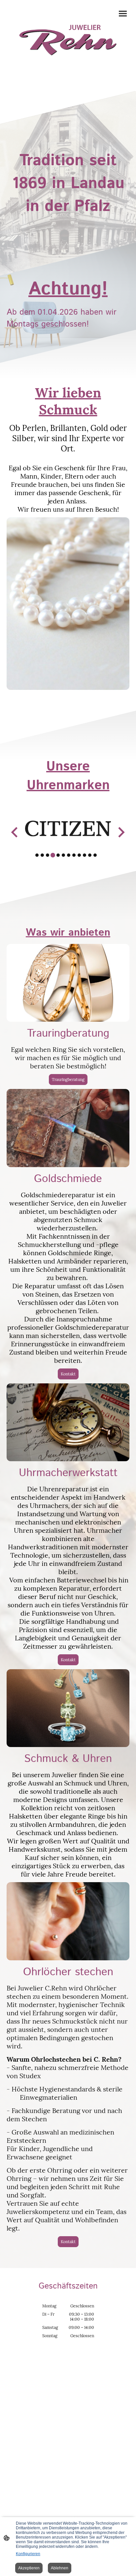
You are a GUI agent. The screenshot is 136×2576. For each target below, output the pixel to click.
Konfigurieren (28, 2554)
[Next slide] (121, 832)
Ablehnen (60, 2568)
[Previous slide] (15, 832)
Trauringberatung (68, 1080)
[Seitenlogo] (68, 40)
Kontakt (68, 1374)
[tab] (37, 855)
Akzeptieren (29, 2568)
